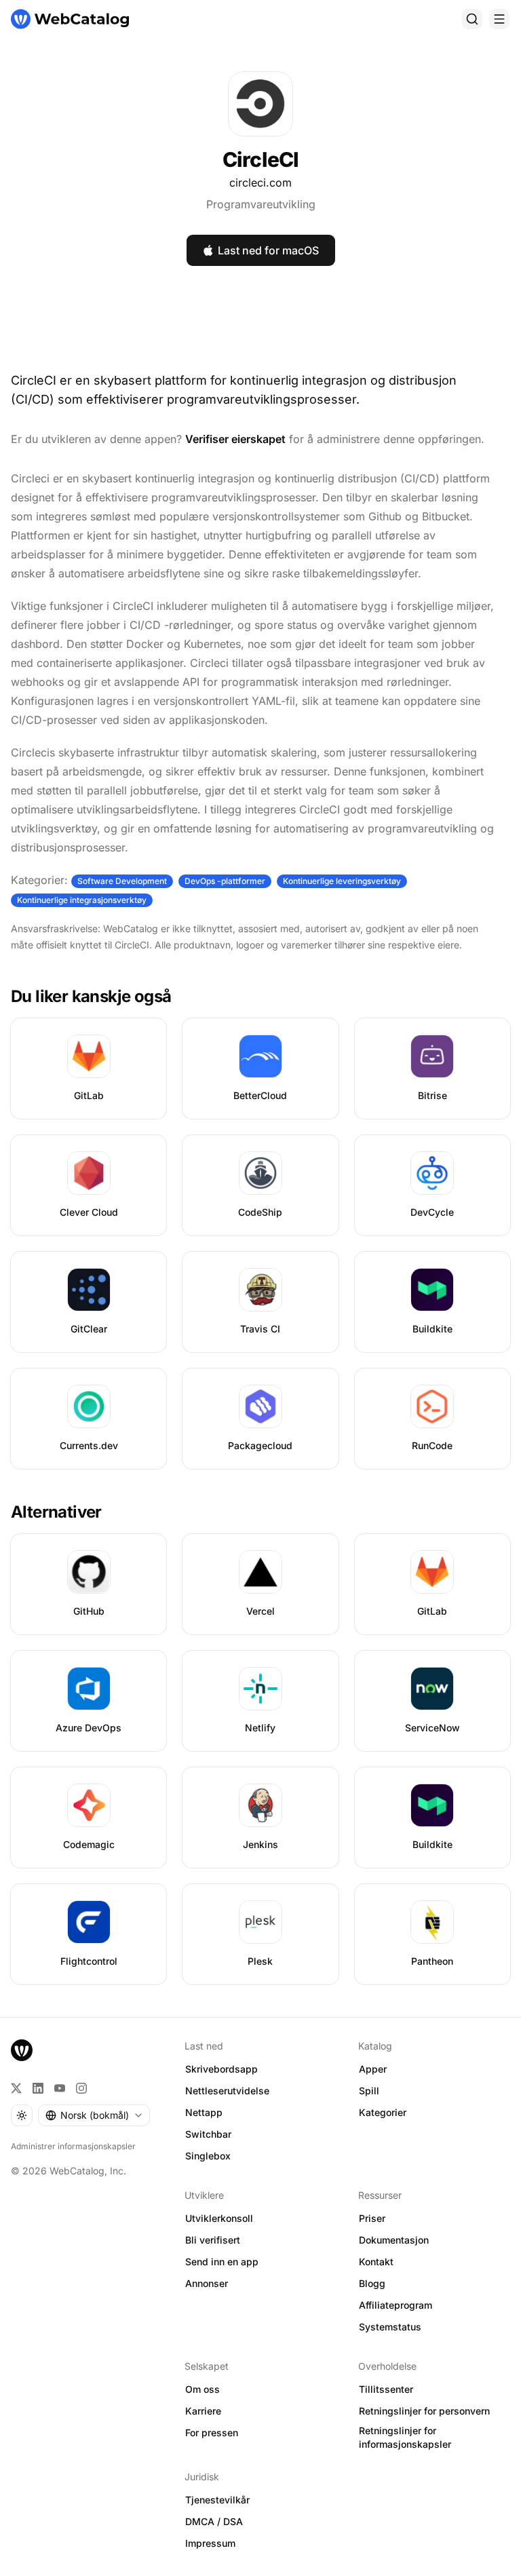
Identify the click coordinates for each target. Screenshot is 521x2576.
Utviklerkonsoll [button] (219, 2218)
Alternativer (56, 1512)
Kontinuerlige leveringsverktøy (342, 881)
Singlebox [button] (208, 2156)
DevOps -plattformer (225, 881)
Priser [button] (372, 2218)
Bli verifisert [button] (213, 2240)
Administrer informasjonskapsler (73, 2146)
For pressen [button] (212, 2433)
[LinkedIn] (38, 2088)
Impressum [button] (210, 2543)
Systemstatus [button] (390, 2327)
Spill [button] (369, 2091)
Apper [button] (373, 2069)
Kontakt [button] (376, 2262)
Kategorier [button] (383, 2112)
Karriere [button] (203, 2411)
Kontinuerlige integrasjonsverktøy (82, 900)
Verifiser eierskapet (235, 439)
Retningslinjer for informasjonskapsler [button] (405, 2438)
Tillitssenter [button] (386, 2389)
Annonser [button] (207, 2283)
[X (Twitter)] (16, 2088)
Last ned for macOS (268, 250)
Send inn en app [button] (222, 2262)
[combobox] (94, 2115)
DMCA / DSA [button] (214, 2521)
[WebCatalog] (22, 2050)
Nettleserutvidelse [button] (227, 2091)
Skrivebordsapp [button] (221, 2069)
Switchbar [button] (208, 2134)
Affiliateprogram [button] (395, 2305)
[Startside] (70, 19)
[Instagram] (81, 2088)
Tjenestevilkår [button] (217, 2500)
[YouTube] (60, 2088)
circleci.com (260, 182)
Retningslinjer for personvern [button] (424, 2411)
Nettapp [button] (204, 2112)
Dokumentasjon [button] (394, 2240)
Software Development (122, 881)
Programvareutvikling (261, 204)
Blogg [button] (372, 2283)
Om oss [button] (202, 2389)
